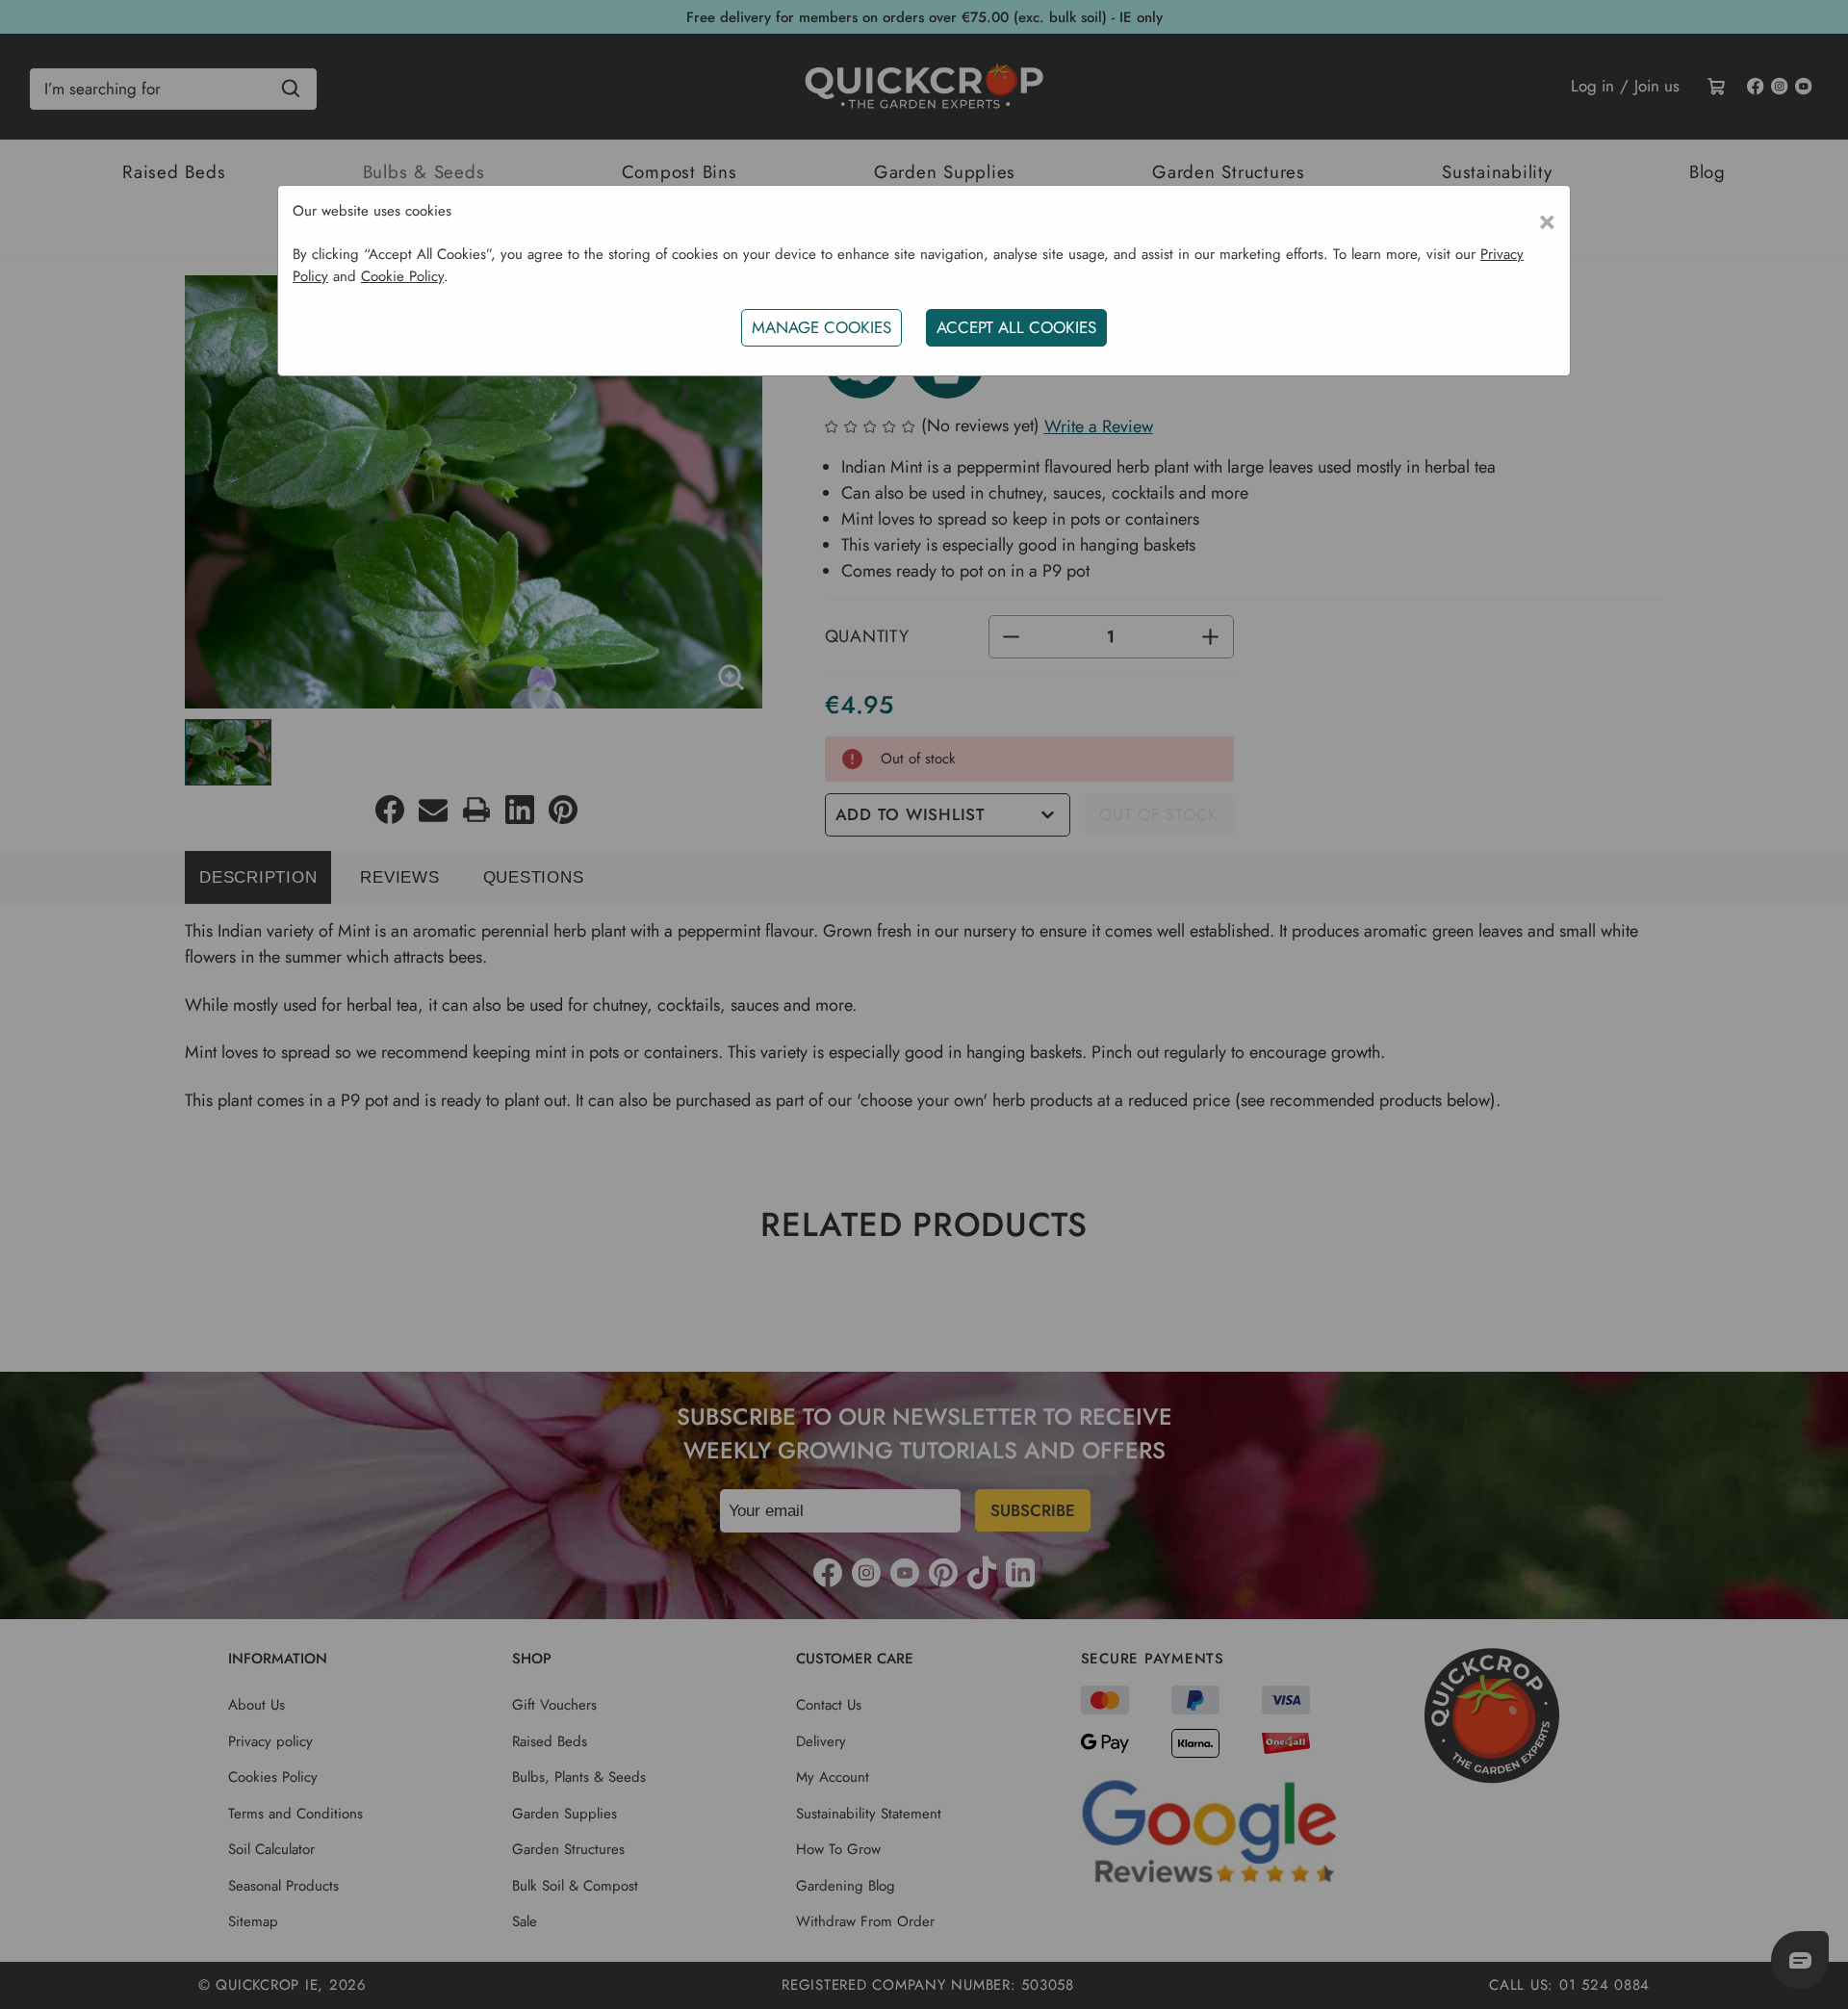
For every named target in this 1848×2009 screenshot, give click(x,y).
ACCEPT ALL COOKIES (1016, 327)
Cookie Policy (402, 276)
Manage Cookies (821, 327)
